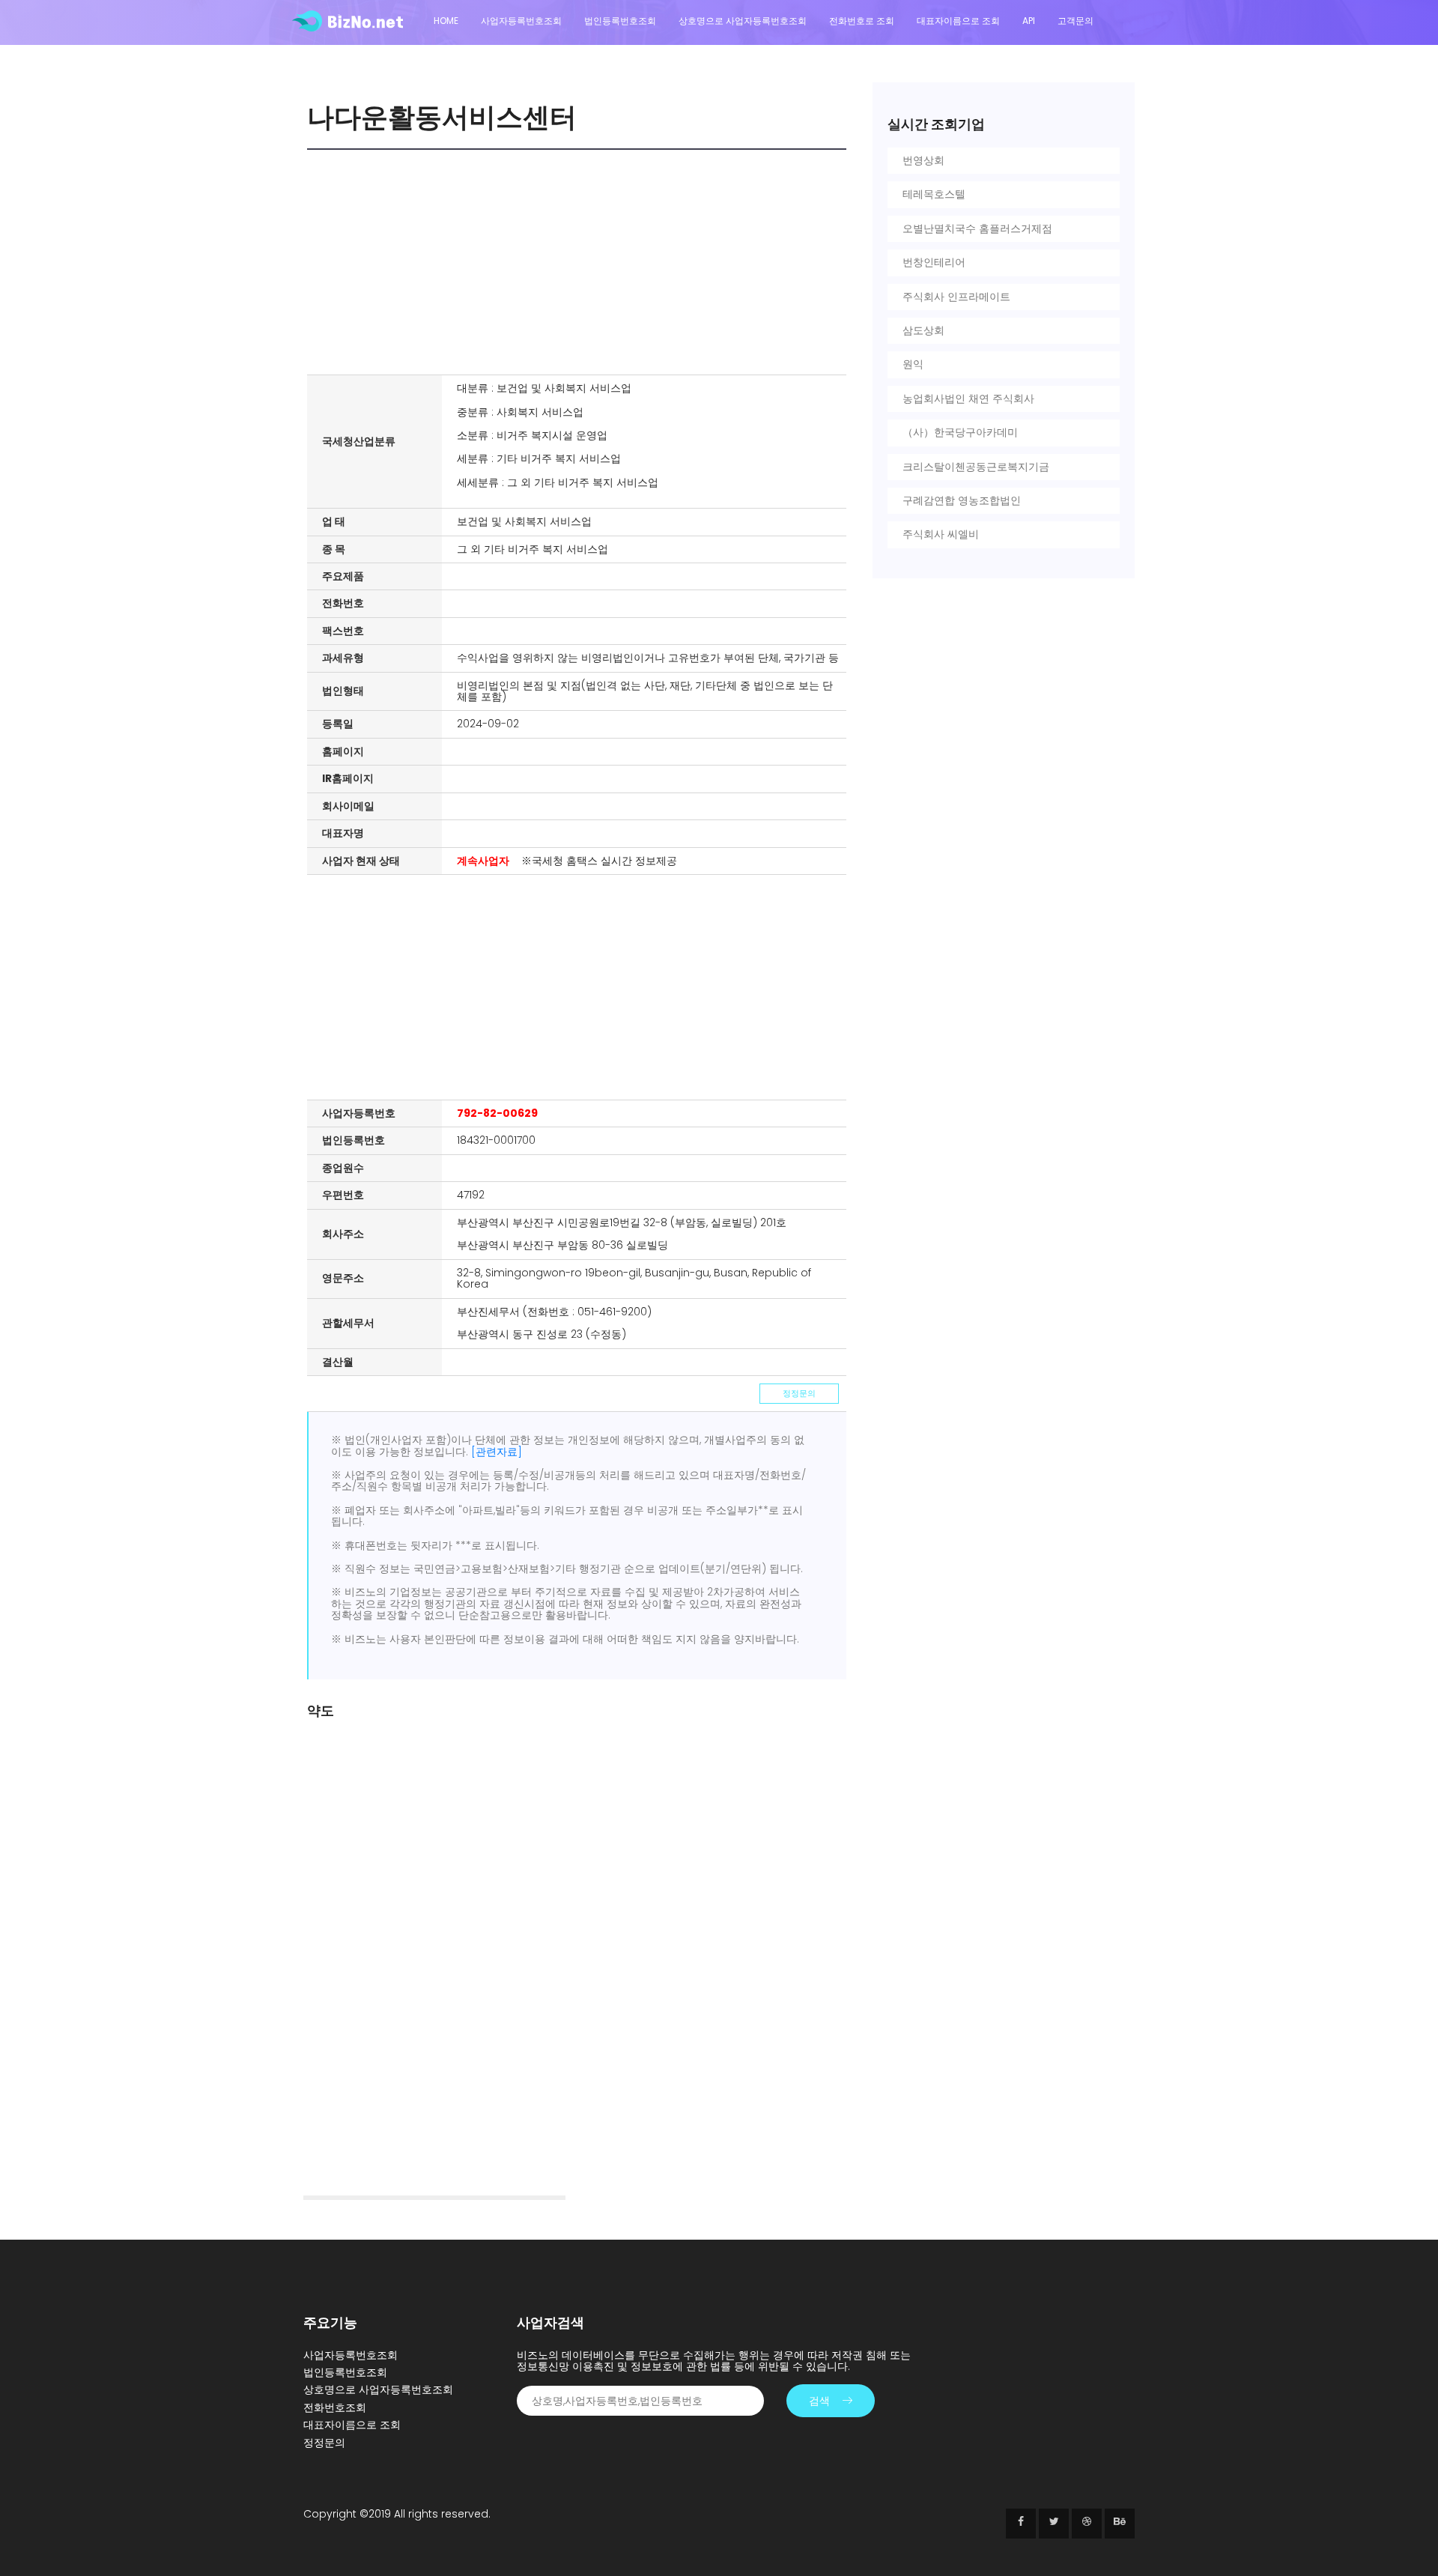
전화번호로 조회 (862, 21)
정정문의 (799, 1393)
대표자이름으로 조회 (958, 21)
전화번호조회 (335, 2407)
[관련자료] (497, 1452)
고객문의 (1076, 21)
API (1029, 21)
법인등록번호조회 (620, 21)
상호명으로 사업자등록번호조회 (743, 21)
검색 (819, 2401)
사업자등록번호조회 (521, 21)
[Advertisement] (580, 262)
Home (446, 21)
